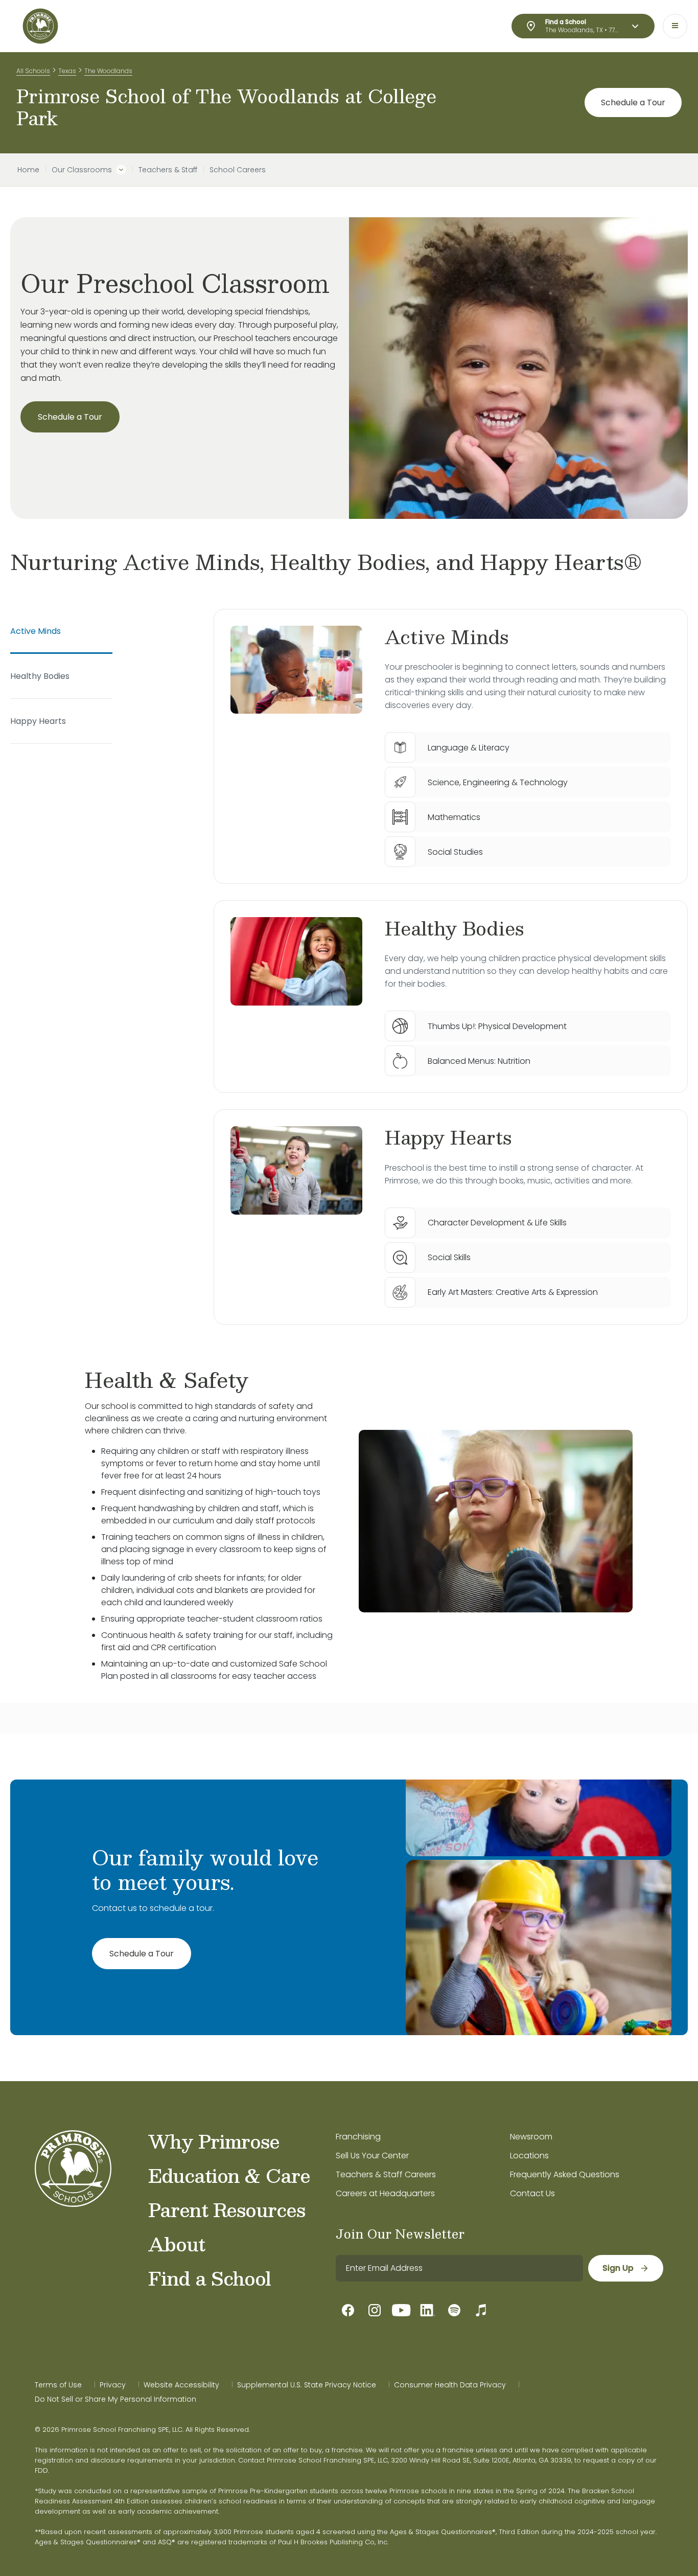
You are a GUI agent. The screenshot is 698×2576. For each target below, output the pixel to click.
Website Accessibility (181, 2385)
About (177, 2244)
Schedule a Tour (633, 102)
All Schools (33, 71)
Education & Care (229, 2175)
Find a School (210, 2278)
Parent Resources (227, 2209)
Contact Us (532, 2193)
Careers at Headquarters (385, 2193)
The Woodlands (108, 71)
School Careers (238, 170)
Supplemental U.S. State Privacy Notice (307, 2385)
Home (28, 170)
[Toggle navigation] (675, 26)
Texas (67, 71)
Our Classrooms (82, 170)
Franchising (358, 2137)
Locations (529, 2156)
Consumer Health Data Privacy (450, 2385)
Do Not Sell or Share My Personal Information (115, 2399)
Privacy (113, 2385)
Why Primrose (214, 2141)
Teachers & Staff (168, 170)
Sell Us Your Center (372, 2156)
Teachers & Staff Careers (386, 2174)
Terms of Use (58, 2385)
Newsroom (531, 2137)
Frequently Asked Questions (565, 2174)
